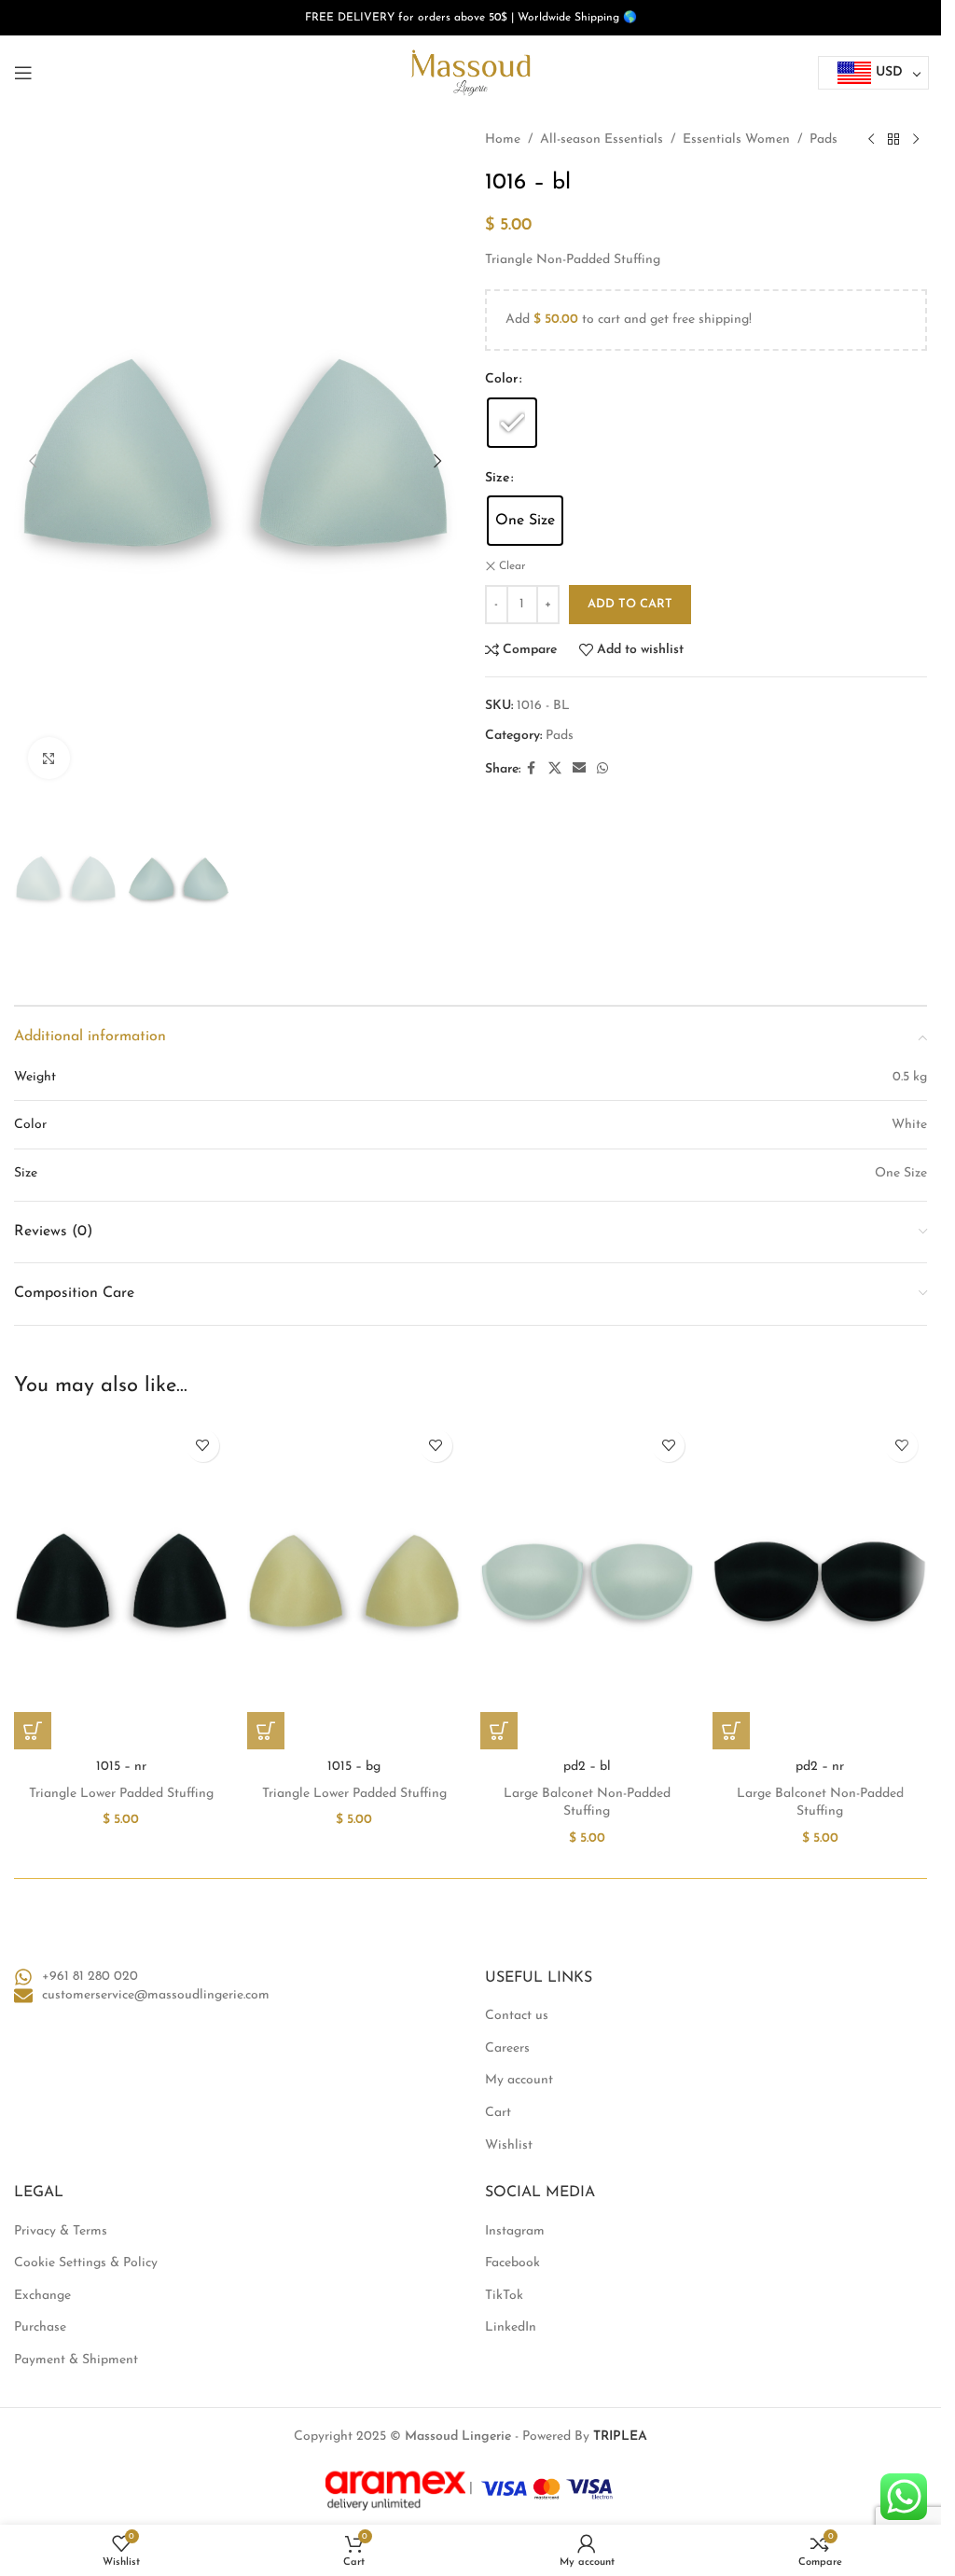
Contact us (517, 2016)
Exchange (42, 2296)
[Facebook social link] (532, 769)
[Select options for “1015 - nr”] (33, 1731)
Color (501, 379)
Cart (498, 2113)
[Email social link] (579, 769)
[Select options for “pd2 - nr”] (731, 1731)
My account (519, 2080)
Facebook (512, 2263)
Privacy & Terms (61, 2231)
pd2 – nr (820, 1767)
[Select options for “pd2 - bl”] (499, 1731)
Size (497, 478)
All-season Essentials (602, 139)
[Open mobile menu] (23, 73)
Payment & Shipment (76, 2360)
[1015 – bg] (354, 1585)
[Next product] (916, 140)
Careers (507, 2048)
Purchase (40, 2327)
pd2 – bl (587, 1767)
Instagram (515, 2231)
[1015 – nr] (121, 1585)
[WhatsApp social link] (602, 769)
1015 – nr (121, 1767)
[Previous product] (871, 140)
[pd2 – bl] (588, 1585)
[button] (33, 461)
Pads (824, 139)
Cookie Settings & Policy (86, 2263)
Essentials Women (736, 139)
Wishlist (509, 2145)
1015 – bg (354, 1767)
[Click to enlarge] (49, 758)
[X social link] (555, 769)
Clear (512, 566)
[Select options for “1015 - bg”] (266, 1731)
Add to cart (630, 604)
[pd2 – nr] (820, 1585)
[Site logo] (471, 72)
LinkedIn (511, 2327)
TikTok (504, 2296)
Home (503, 139)
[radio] (512, 423)
